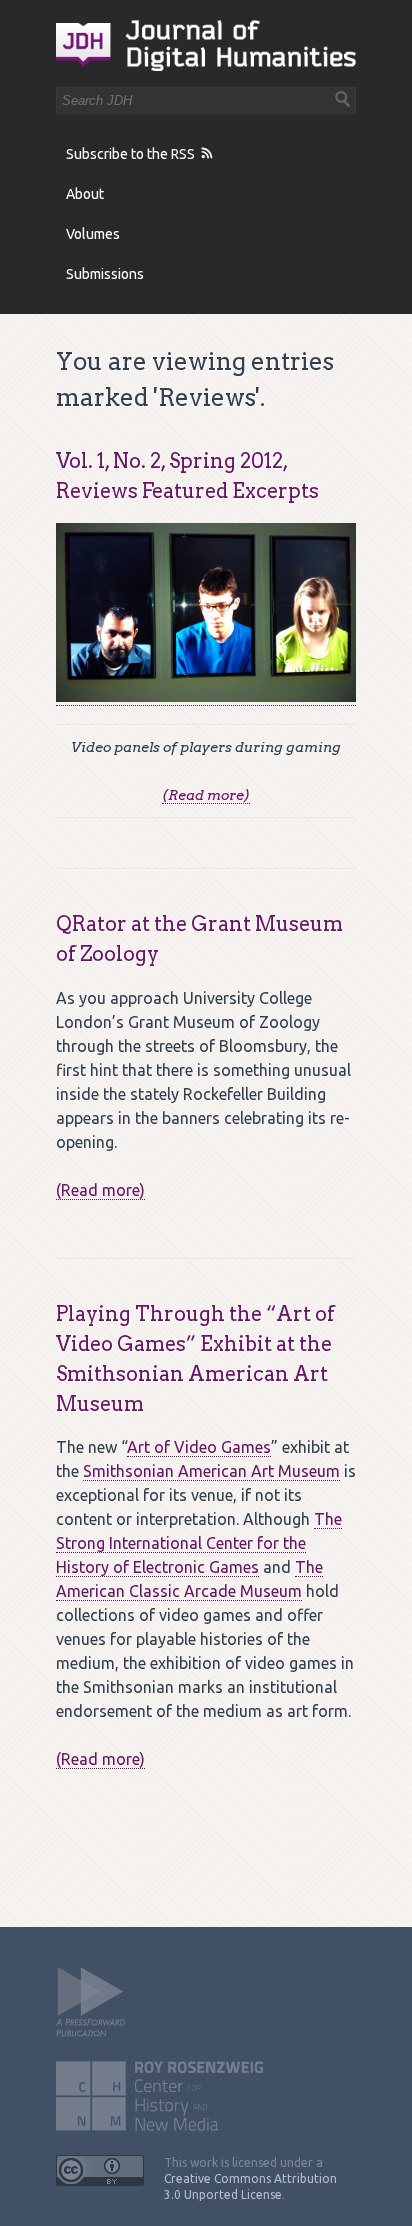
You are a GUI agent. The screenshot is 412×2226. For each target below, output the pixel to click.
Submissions (105, 274)
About (85, 194)
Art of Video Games (199, 1447)
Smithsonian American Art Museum (211, 1471)
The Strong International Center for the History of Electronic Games (199, 1543)
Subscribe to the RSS (130, 154)
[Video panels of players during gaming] (206, 696)
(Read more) (206, 795)
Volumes (93, 234)
